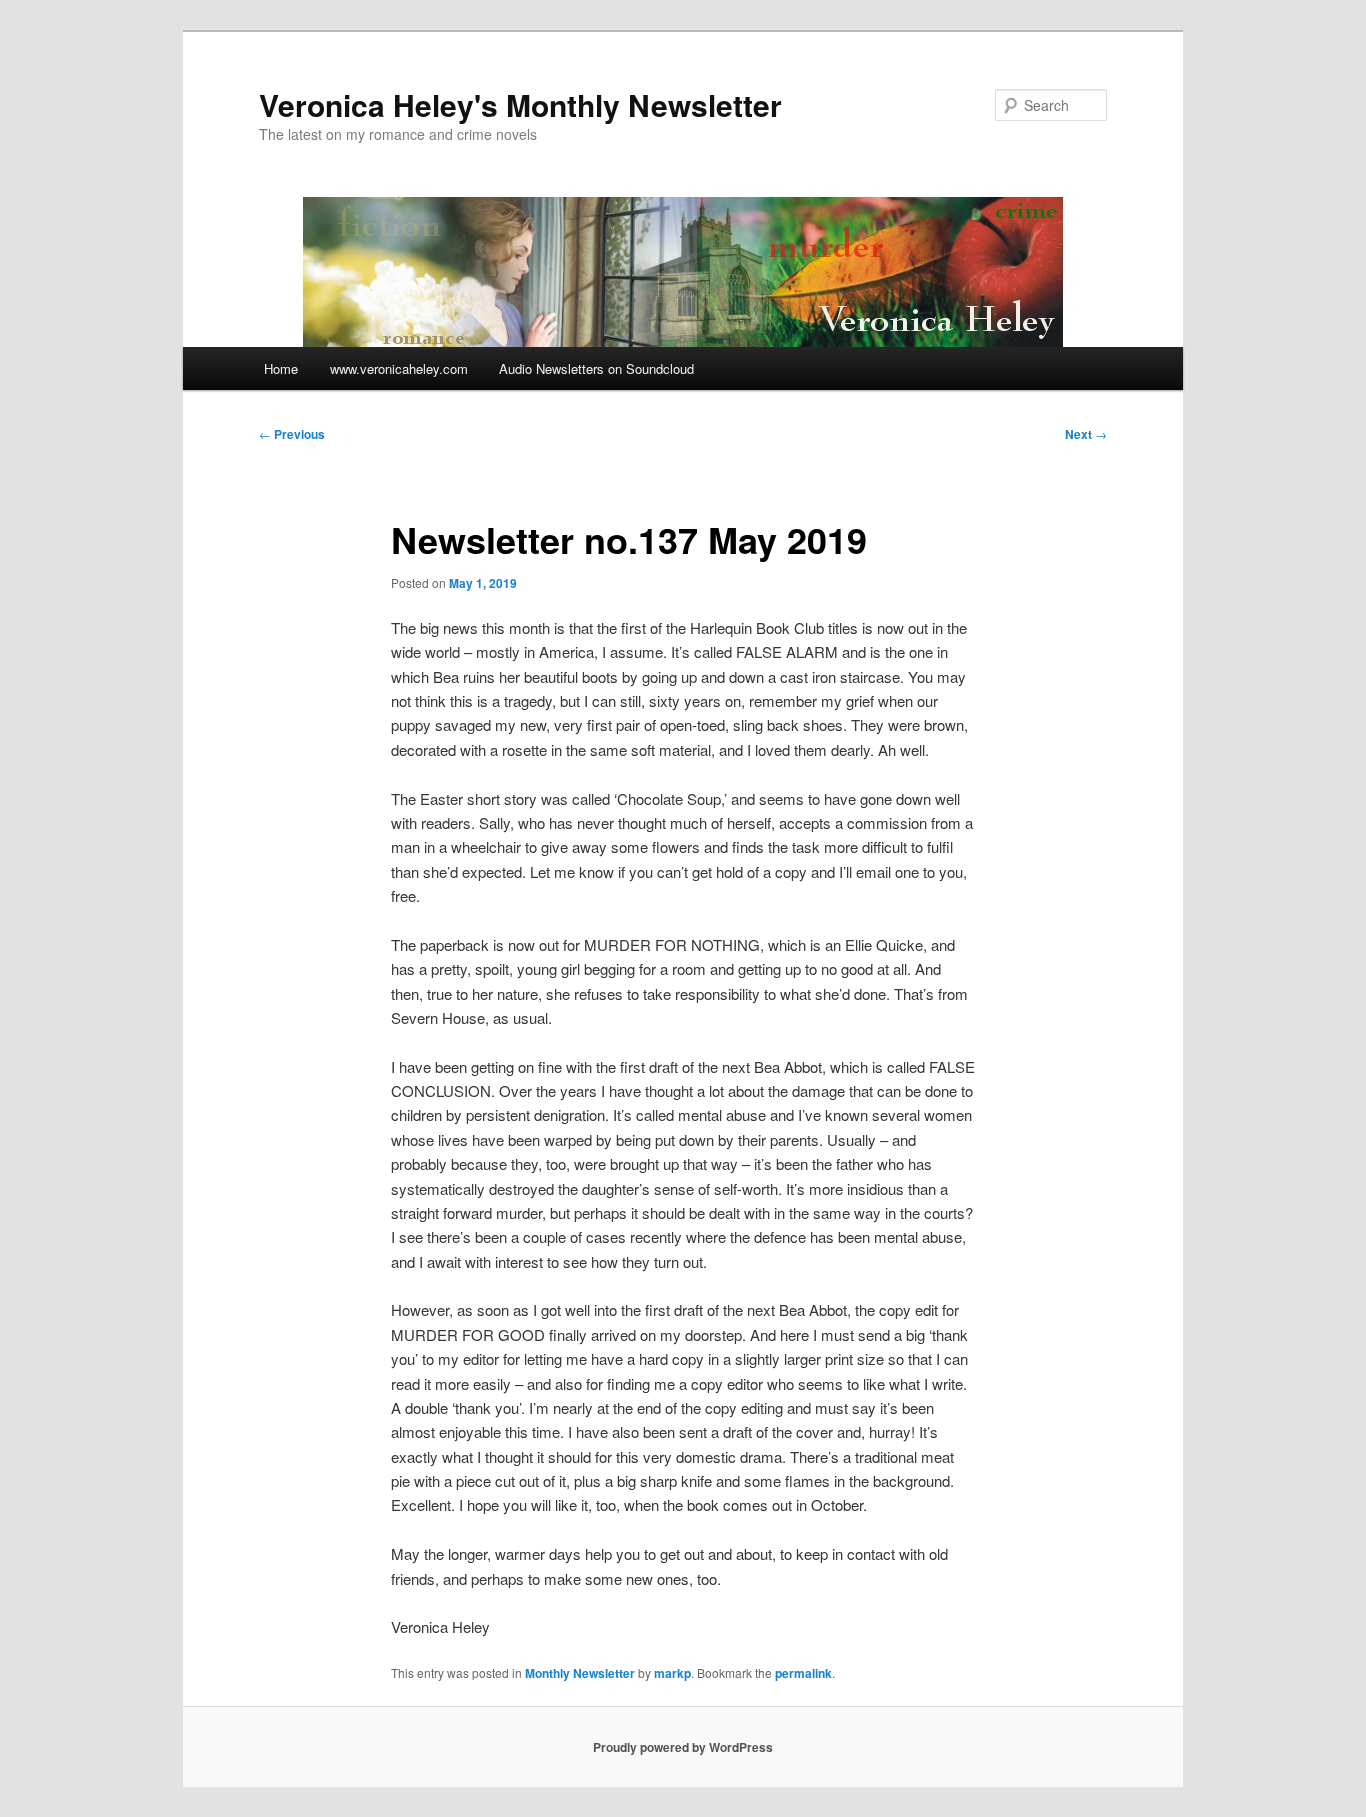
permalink (803, 1673)
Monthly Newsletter (580, 1673)
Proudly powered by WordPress (683, 1747)
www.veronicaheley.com (399, 368)
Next (1086, 434)
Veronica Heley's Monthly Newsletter (520, 104)
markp (672, 1673)
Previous (292, 434)
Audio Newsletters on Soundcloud (596, 368)
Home (281, 368)
